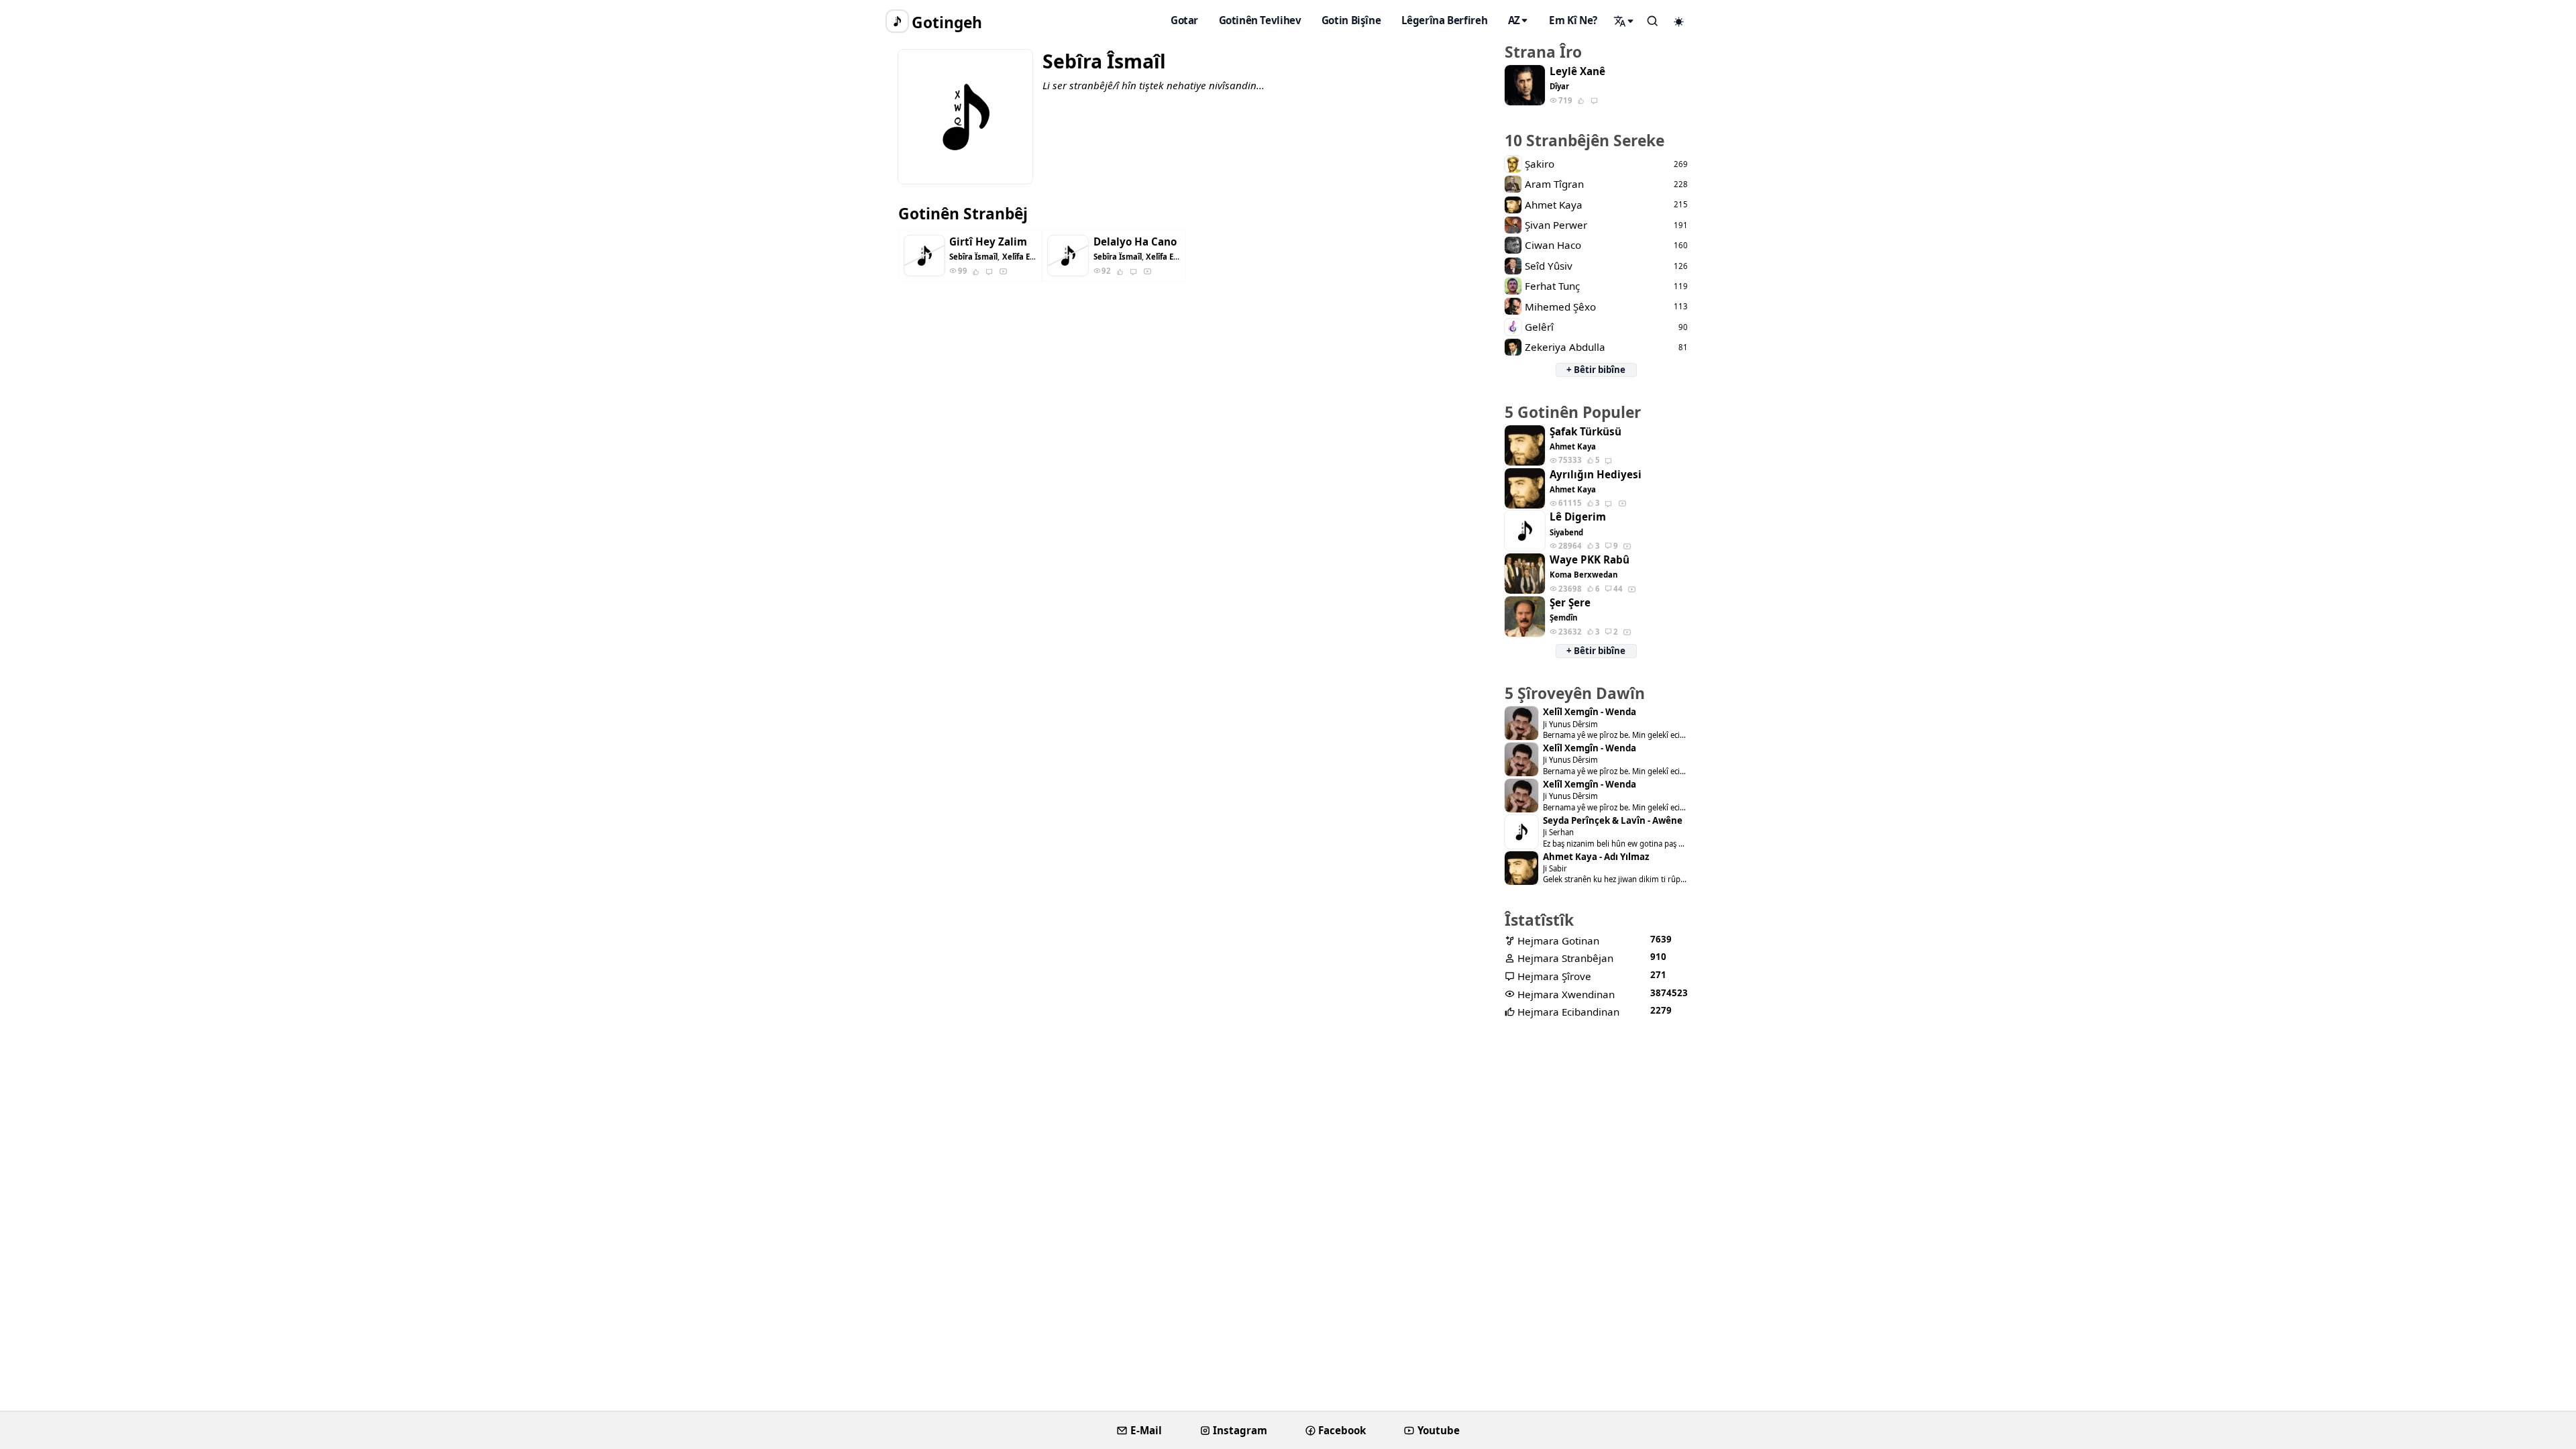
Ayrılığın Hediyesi (1596, 475)
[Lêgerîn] (1624, 21)
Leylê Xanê (1577, 71)
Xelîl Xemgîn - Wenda (1590, 712)
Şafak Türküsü (1586, 432)
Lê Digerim (1578, 517)
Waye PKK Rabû (1590, 560)
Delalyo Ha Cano (1135, 242)
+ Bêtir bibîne (1596, 370)
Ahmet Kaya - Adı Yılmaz (1596, 857)
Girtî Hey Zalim (988, 242)
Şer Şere (1570, 603)
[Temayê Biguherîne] (1679, 21)
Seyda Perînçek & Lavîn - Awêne (1613, 821)
